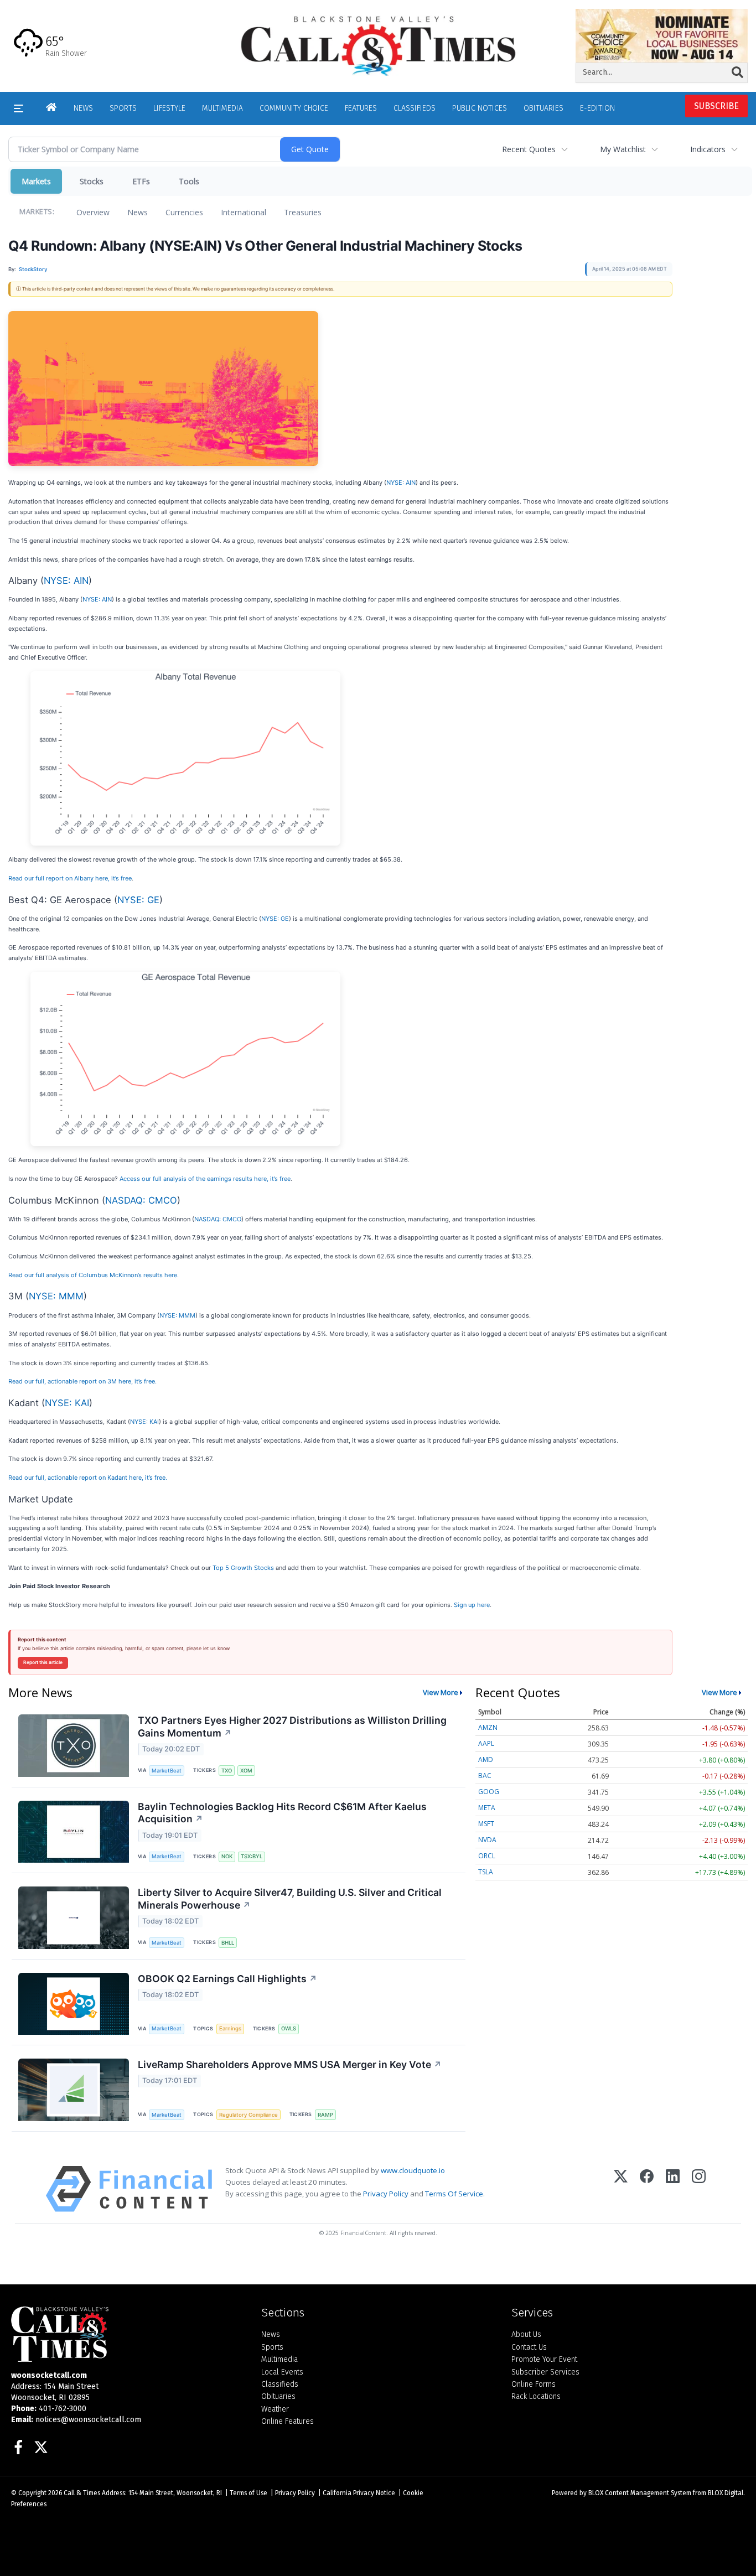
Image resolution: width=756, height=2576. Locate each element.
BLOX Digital (726, 2493)
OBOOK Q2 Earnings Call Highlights (227, 1979)
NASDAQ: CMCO (141, 1200)
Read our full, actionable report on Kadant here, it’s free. (88, 1478)
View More (441, 1692)
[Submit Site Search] (737, 72)
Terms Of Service (454, 2194)
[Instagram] (699, 2189)
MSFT (486, 1824)
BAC (485, 1776)
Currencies (184, 212)
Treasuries (303, 212)
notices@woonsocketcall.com (88, 2420)
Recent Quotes (529, 149)
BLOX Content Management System (640, 2493)
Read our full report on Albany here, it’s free (70, 878)
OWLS (289, 2028)
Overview (93, 212)
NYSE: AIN (401, 483)
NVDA (487, 1840)
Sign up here (472, 1605)
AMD (486, 1759)
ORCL (487, 1856)
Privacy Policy (386, 2194)
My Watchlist (623, 149)
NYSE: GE (138, 900)
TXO (227, 1771)
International (244, 212)
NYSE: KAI (67, 1403)
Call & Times (82, 2493)
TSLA (486, 1872)
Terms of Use (248, 2493)
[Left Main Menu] (19, 108)
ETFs (141, 181)
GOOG (489, 1792)
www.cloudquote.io (413, 2170)
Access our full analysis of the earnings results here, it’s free (205, 1179)
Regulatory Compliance (248, 2115)
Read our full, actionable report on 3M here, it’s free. (82, 1381)
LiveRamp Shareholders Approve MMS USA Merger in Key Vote (290, 2064)
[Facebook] (647, 2189)
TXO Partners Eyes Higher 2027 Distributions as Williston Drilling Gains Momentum (292, 1727)
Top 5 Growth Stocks (243, 1568)
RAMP (325, 2115)
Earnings (230, 2028)
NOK (227, 1856)
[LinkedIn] (673, 2189)
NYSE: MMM (56, 1296)
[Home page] (378, 45)
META (487, 1808)
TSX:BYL (252, 1856)
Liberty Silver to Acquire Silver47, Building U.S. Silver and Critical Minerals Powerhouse (290, 1899)
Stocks (92, 181)
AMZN (488, 1727)
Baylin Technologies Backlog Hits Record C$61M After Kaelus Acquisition (282, 1813)
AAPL (486, 1743)
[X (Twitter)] (621, 2189)
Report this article (43, 1662)
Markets (36, 181)
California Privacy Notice (359, 2493)
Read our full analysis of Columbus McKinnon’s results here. (94, 1275)
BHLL (228, 1943)
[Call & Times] (128, 2334)
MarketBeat (167, 1771)
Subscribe (716, 106)
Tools (189, 181)
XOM (246, 1771)
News (138, 212)
